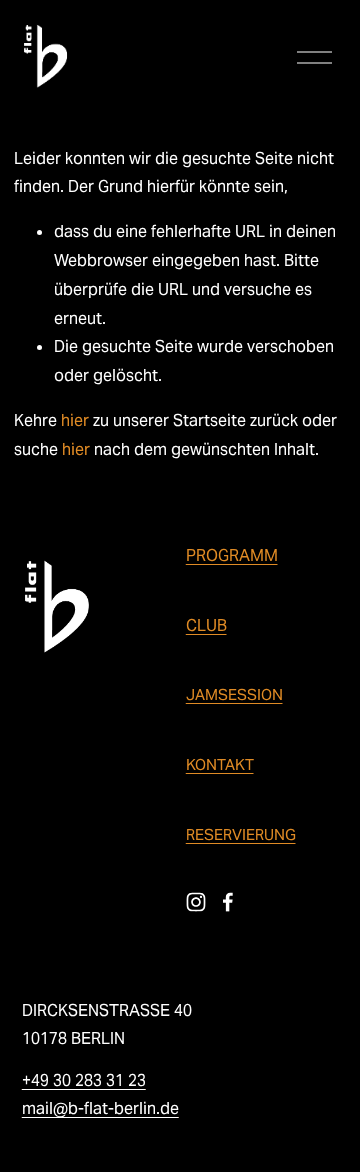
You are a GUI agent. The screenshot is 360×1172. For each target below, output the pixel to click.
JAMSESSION (234, 694)
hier (75, 420)
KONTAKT (220, 764)
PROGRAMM (232, 555)
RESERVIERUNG (241, 834)
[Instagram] (196, 902)
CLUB (206, 625)
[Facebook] (228, 902)
